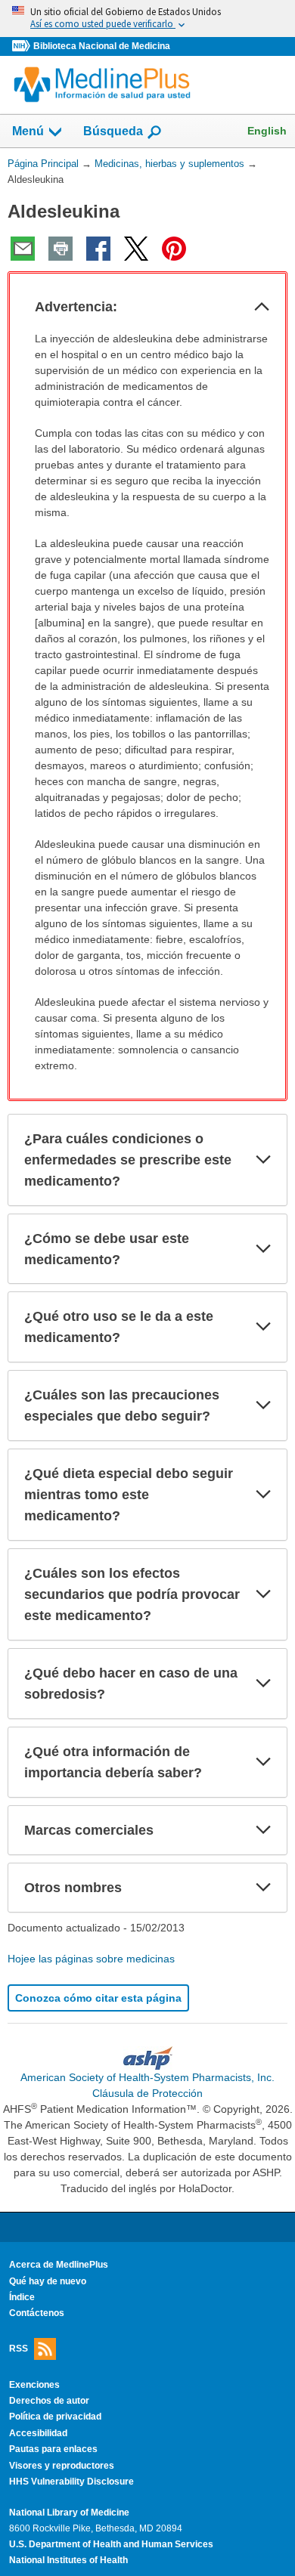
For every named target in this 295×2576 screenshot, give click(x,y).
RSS (19, 2348)
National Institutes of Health (68, 2560)
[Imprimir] (61, 249)
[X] (136, 249)
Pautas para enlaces (53, 2449)
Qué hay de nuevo (48, 2281)
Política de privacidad (55, 2417)
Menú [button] (28, 131)
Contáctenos (37, 2313)
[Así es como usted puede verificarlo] (147, 19)
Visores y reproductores (62, 2466)
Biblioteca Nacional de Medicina (102, 46)
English (267, 131)
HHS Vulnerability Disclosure (71, 2482)
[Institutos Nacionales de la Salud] (23, 46)
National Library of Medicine (69, 2513)
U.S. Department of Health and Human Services (111, 2544)
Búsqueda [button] (113, 136)
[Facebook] (98, 249)
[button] (262, 307)
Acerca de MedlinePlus (59, 2265)
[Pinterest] (174, 249)
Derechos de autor (49, 2401)
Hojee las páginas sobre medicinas (91, 1959)
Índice (22, 2297)
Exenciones (34, 2385)
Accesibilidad (38, 2433)
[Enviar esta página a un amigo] (23, 249)
